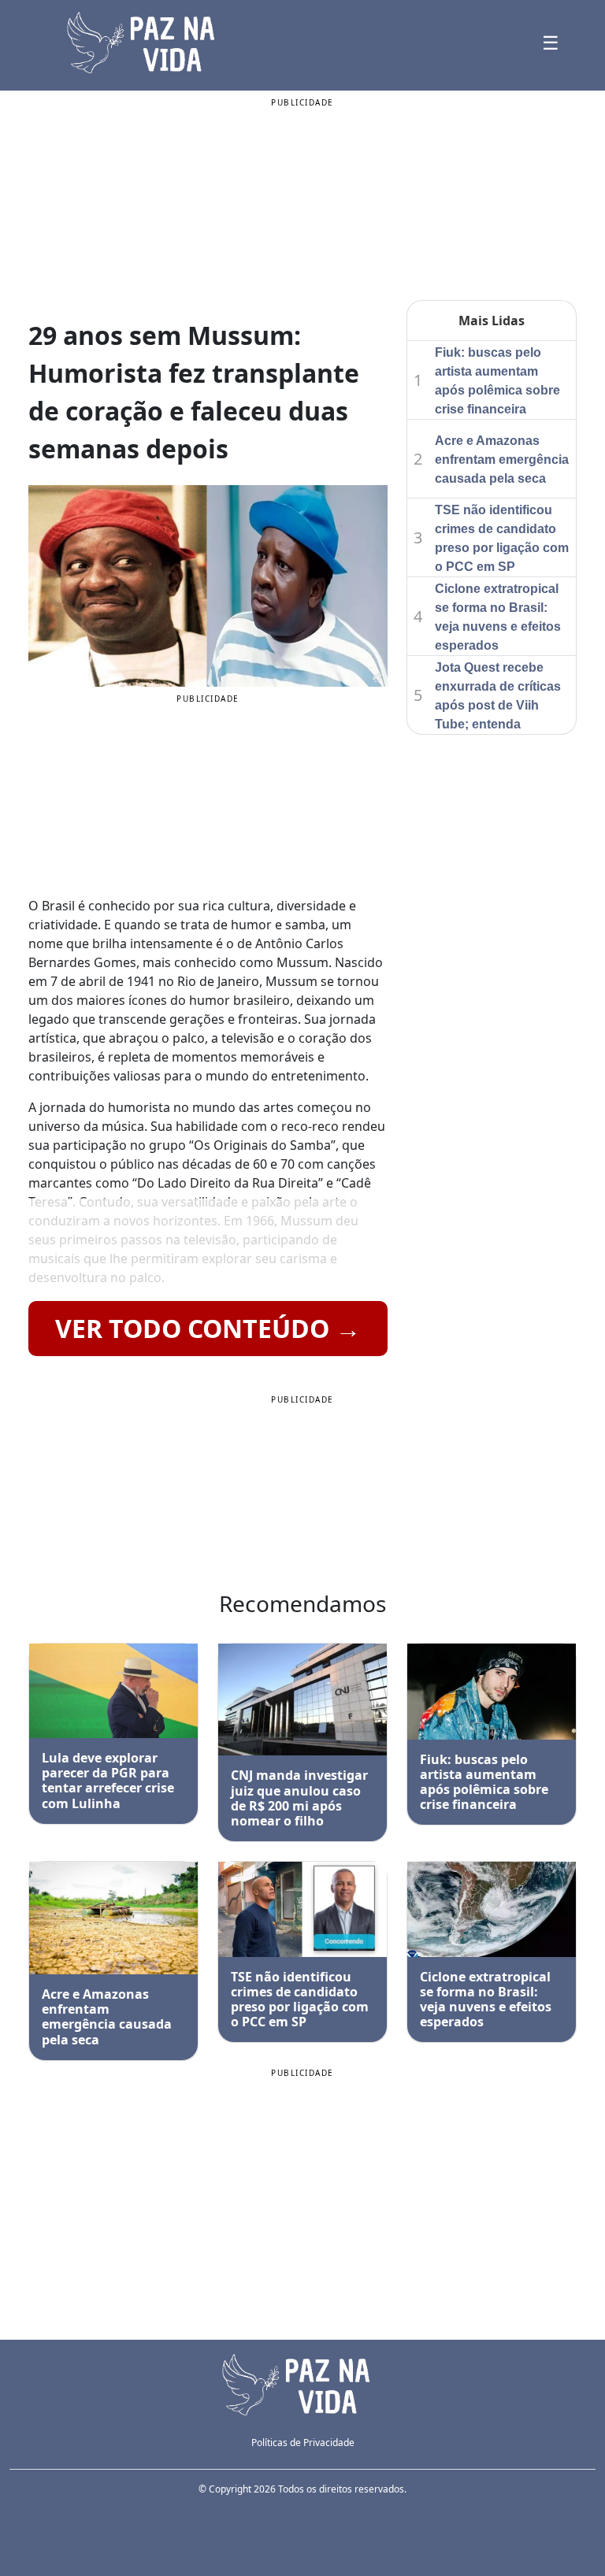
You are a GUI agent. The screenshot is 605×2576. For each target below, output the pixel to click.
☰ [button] (551, 42)
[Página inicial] (302, 2383)
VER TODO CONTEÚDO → (208, 1328)
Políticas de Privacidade (303, 2443)
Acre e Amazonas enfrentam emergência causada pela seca (502, 460)
